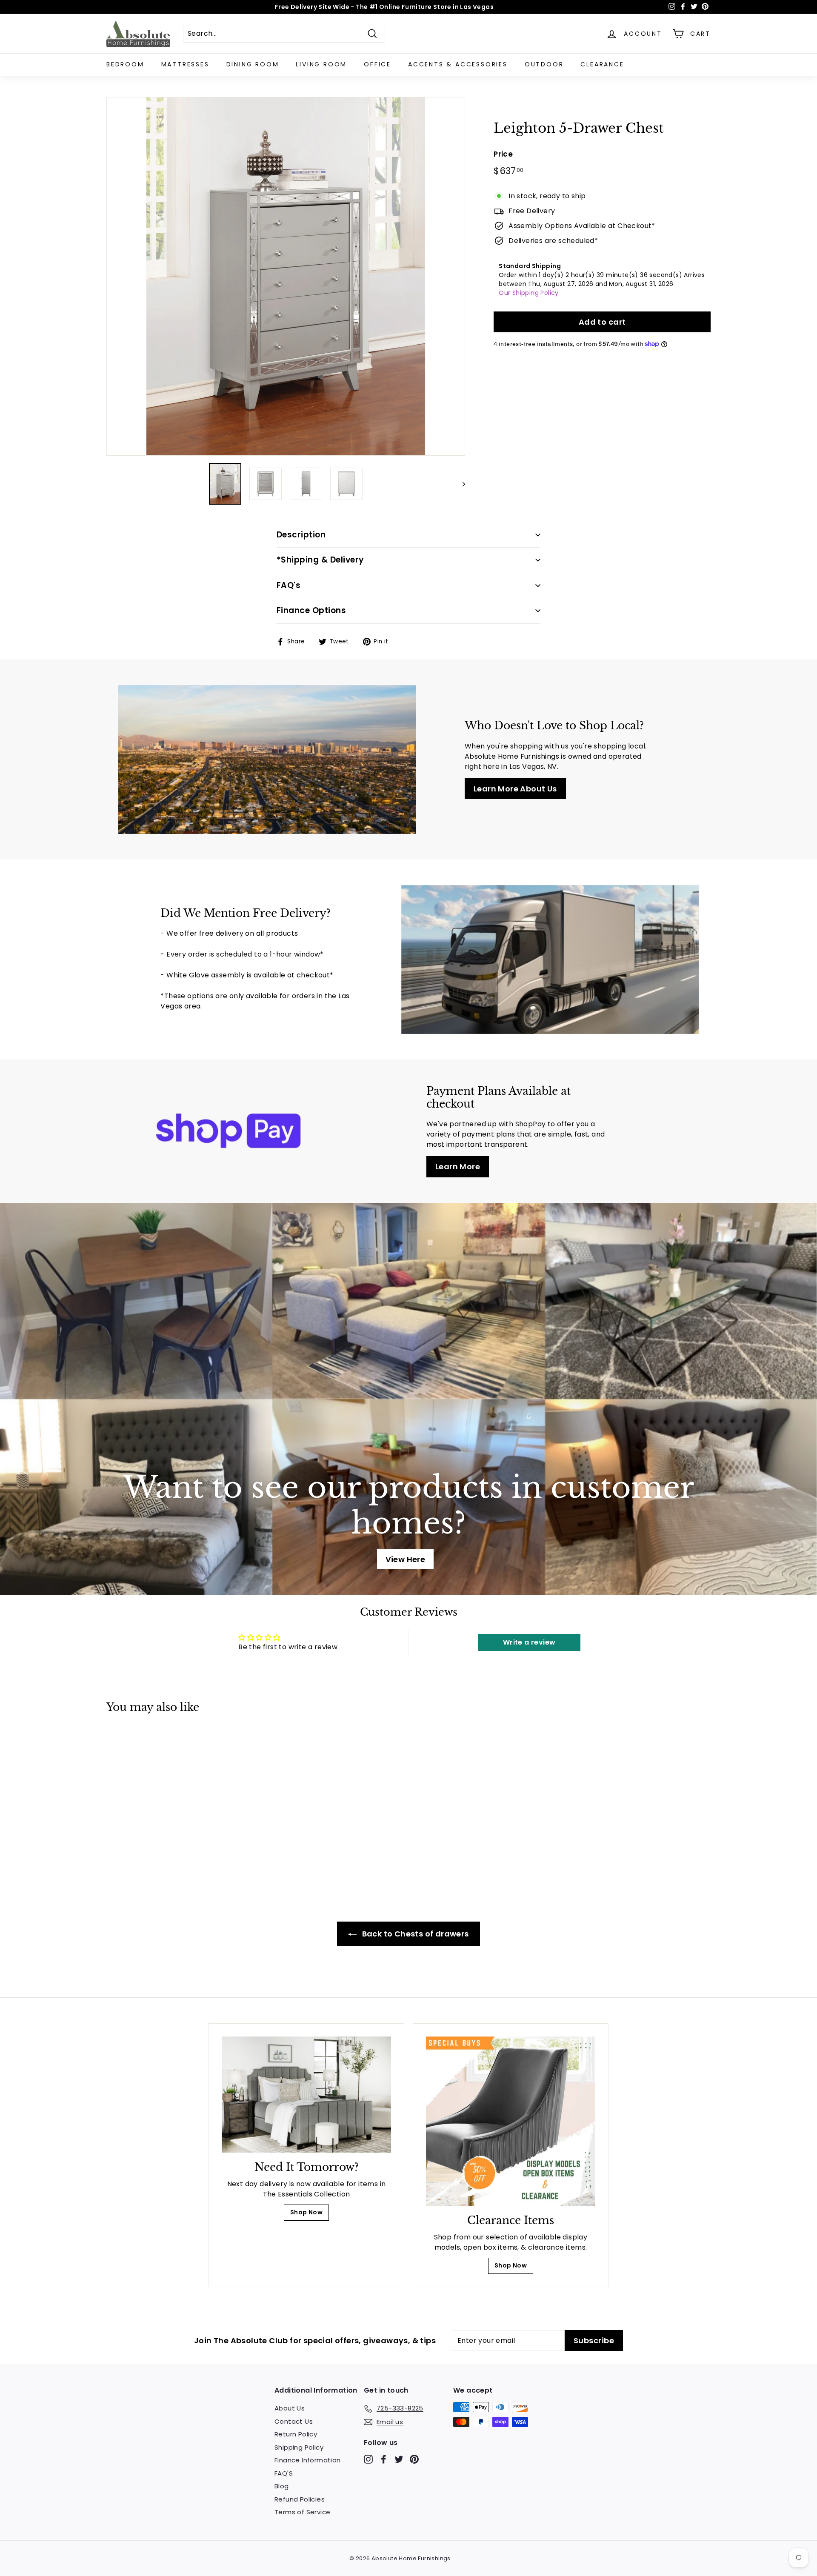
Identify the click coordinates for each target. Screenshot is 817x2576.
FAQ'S (284, 2473)
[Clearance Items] (511, 2121)
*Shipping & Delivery (320, 560)
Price (503, 154)
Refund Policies (300, 2499)
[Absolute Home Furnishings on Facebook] (384, 2459)
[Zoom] (286, 276)
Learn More (458, 1167)
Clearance (602, 64)
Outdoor (544, 64)
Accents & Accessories (458, 64)
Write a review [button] (529, 1642)
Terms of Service (302, 2512)
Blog (282, 2486)
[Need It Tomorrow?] (306, 2095)
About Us (290, 2408)
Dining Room (253, 64)
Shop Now (306, 2212)
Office (377, 64)
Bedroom (125, 64)
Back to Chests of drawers (414, 1934)
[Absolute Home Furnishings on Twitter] (399, 2459)
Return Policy (296, 2434)
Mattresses (185, 64)
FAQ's (289, 585)
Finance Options (311, 610)
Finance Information (308, 2460)
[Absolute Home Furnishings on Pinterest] (414, 2459)
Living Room (321, 64)
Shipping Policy (299, 2447)
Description (301, 535)
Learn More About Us (515, 789)
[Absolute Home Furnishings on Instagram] (368, 2459)
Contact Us (294, 2421)
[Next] (460, 484)
